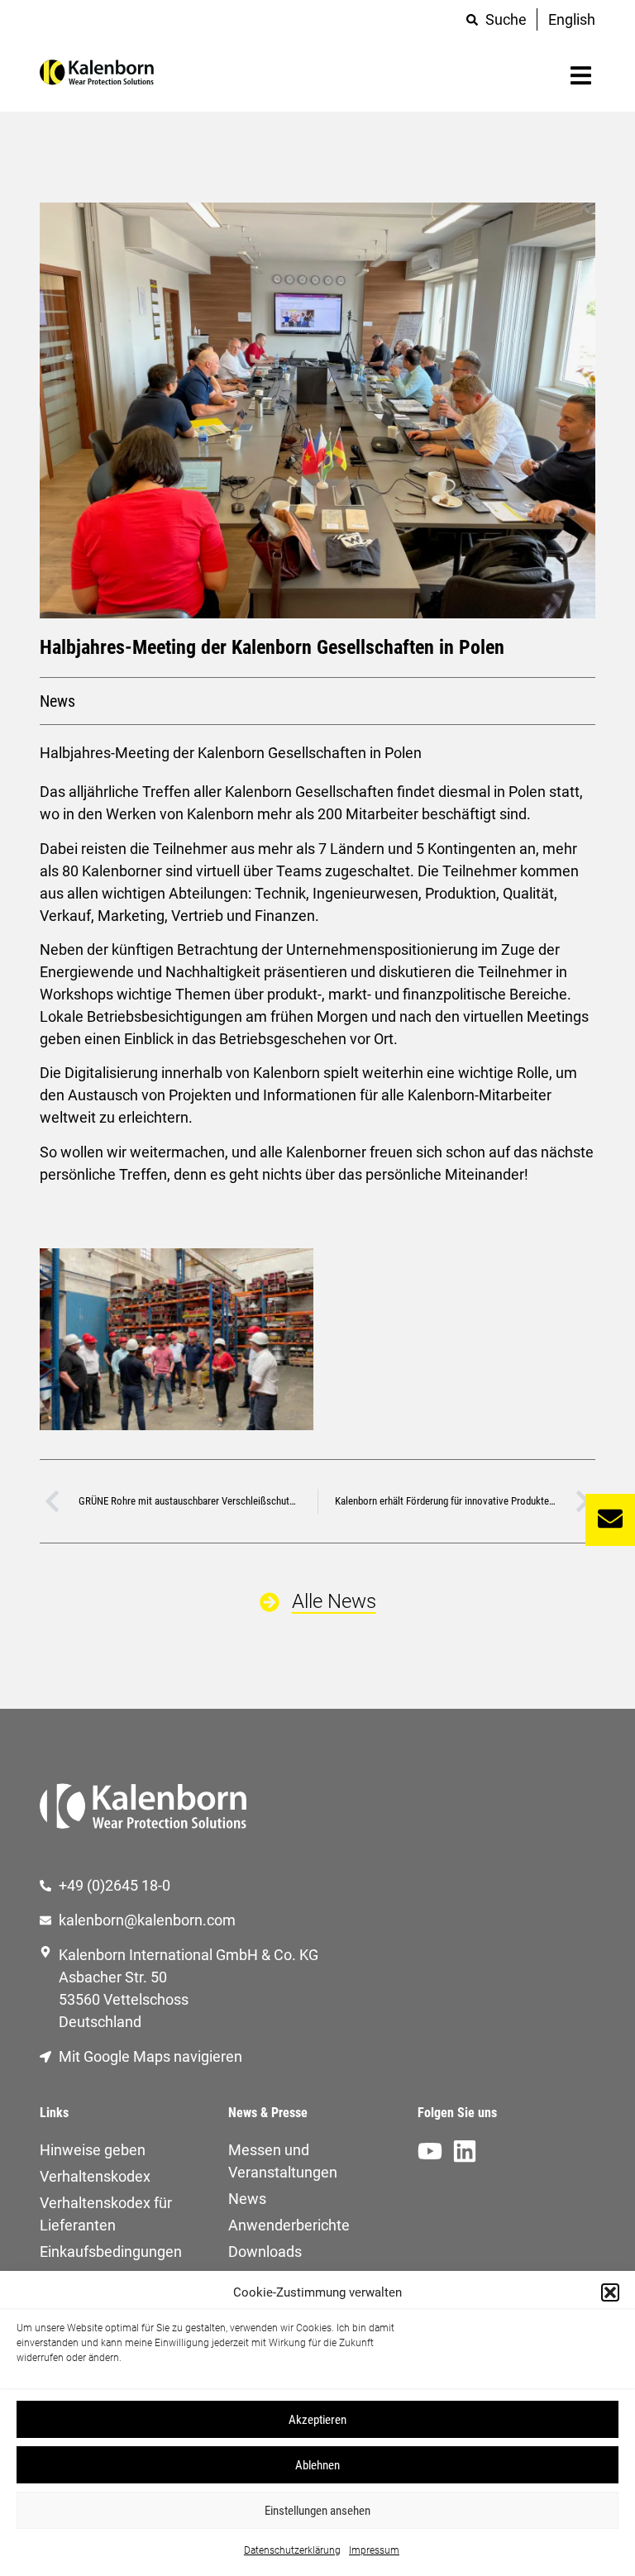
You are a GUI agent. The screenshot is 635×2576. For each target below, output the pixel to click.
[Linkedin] (465, 2151)
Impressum (374, 2550)
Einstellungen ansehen (317, 2511)
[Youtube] (430, 2151)
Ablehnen (317, 2465)
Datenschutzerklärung (292, 2550)
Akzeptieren (317, 2420)
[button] (610, 2292)
